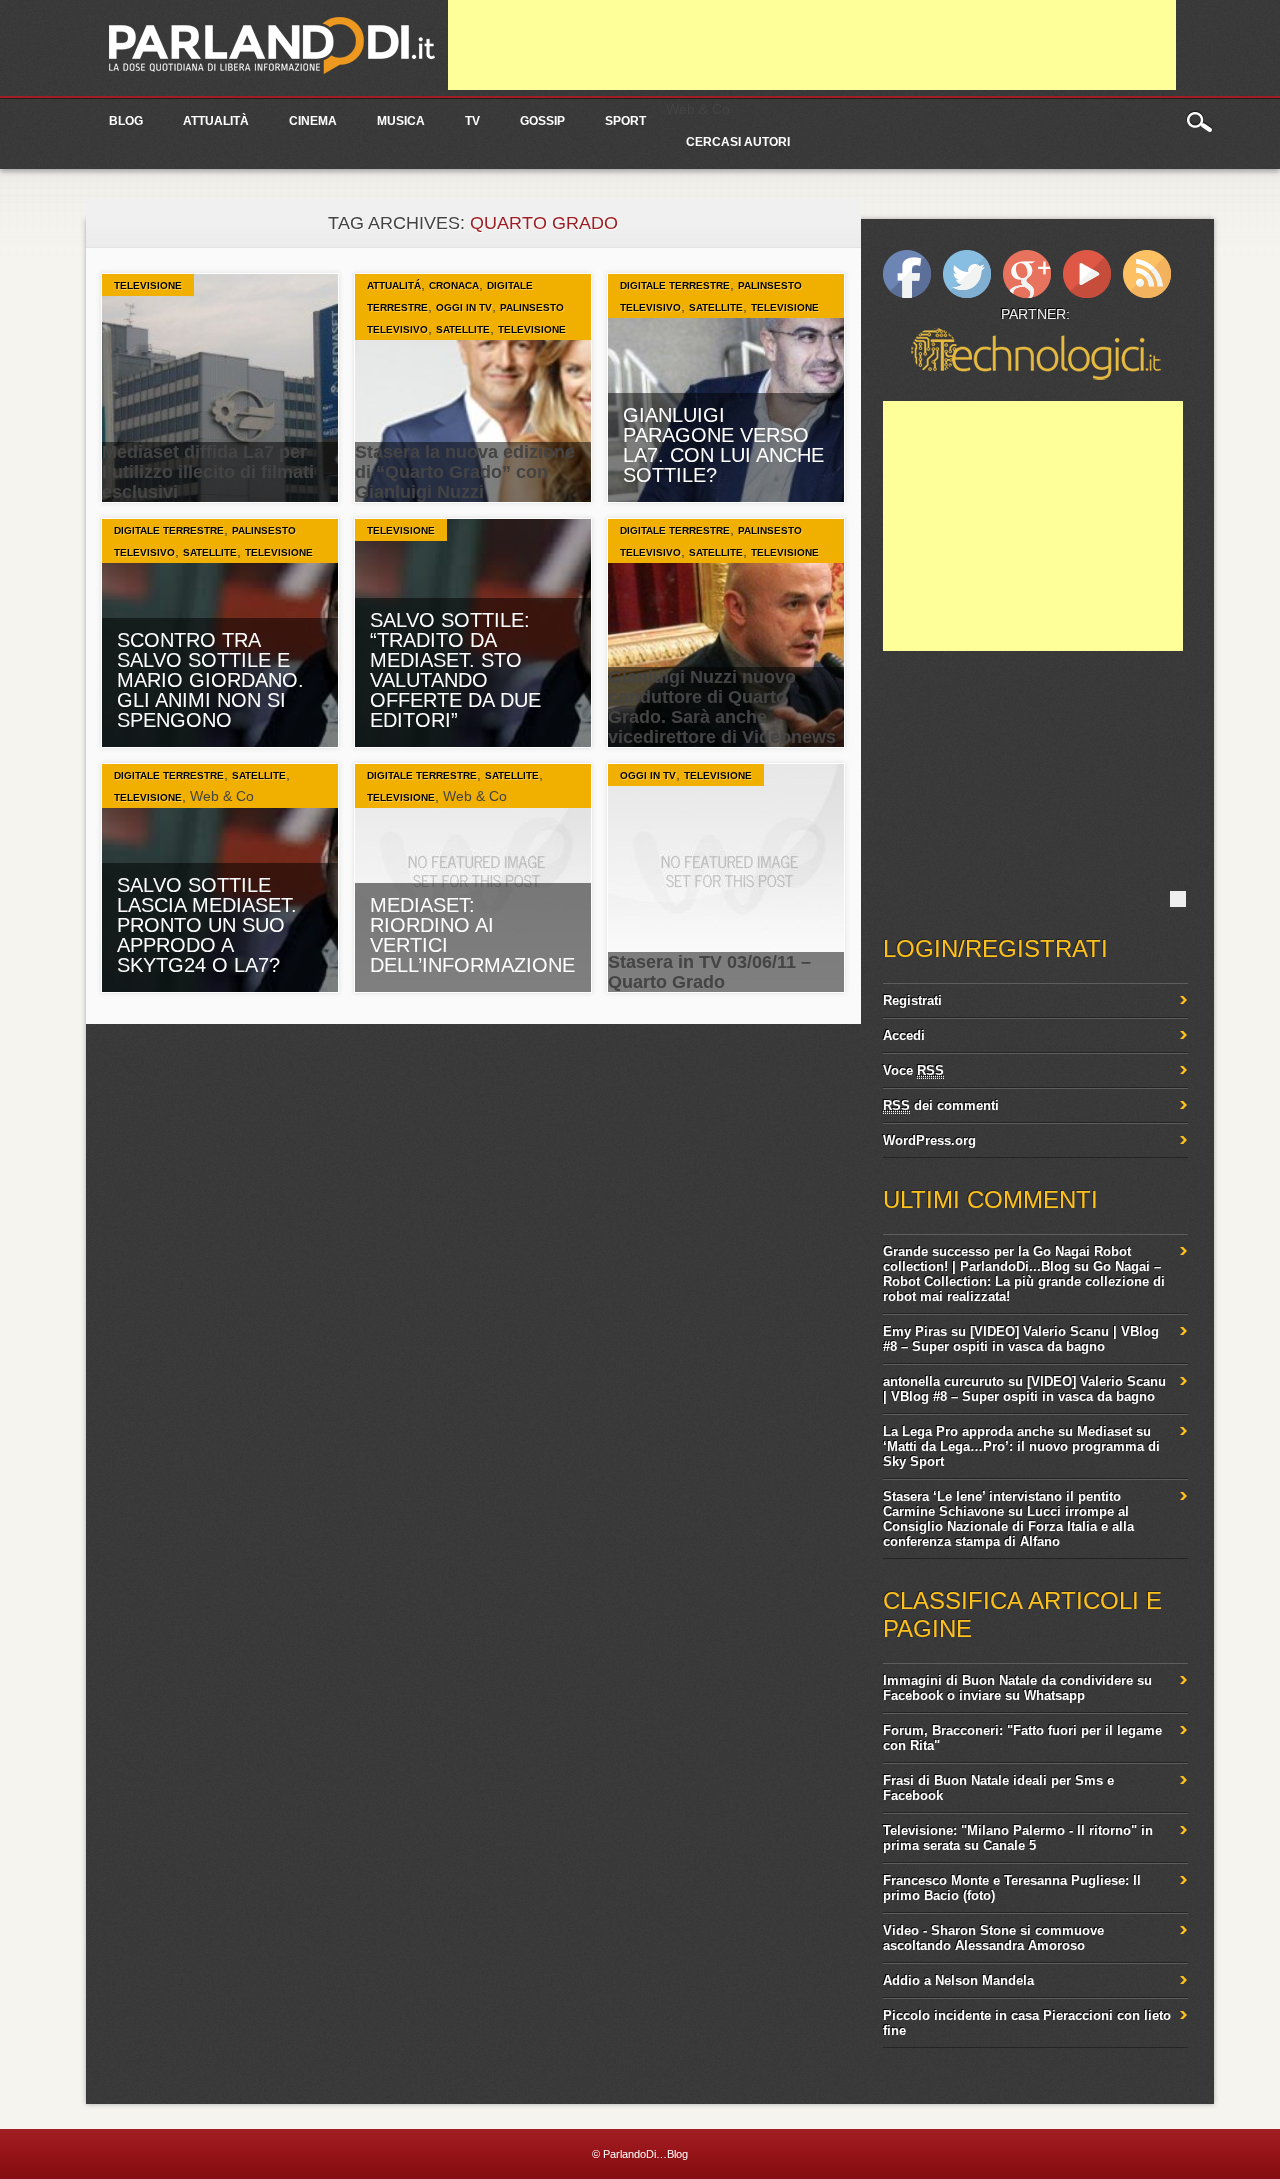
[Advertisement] (812, 45)
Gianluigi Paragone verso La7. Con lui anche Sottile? (723, 445)
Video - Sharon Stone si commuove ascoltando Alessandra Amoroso (993, 1938)
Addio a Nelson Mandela (958, 1980)
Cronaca (454, 285)
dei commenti (941, 1105)
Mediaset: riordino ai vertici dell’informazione (472, 935)
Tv (472, 121)
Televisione (148, 285)
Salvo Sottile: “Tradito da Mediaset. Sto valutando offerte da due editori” (455, 670)
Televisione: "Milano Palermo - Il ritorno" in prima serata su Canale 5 (1018, 1838)
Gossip (542, 121)
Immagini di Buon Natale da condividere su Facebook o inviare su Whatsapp (1017, 1688)
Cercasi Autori (738, 142)
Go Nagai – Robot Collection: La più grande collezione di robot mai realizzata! (1024, 1281)
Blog (126, 121)
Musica (401, 121)
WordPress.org (929, 1140)
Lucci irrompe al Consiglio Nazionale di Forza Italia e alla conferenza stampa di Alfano (1008, 1526)
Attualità (216, 121)
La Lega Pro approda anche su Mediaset (1007, 1431)
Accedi (904, 1035)
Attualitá (394, 285)
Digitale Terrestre (675, 285)
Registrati (912, 1000)
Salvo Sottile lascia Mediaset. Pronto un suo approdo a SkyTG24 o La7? (207, 925)
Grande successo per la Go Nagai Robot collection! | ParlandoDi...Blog (1007, 1259)
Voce (913, 1070)
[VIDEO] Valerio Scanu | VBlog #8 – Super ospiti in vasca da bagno (1021, 1339)
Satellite (463, 329)
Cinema (313, 121)
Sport (625, 121)
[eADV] (1178, 899)
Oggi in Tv (464, 307)
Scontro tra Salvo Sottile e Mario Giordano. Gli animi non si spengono (210, 680)
